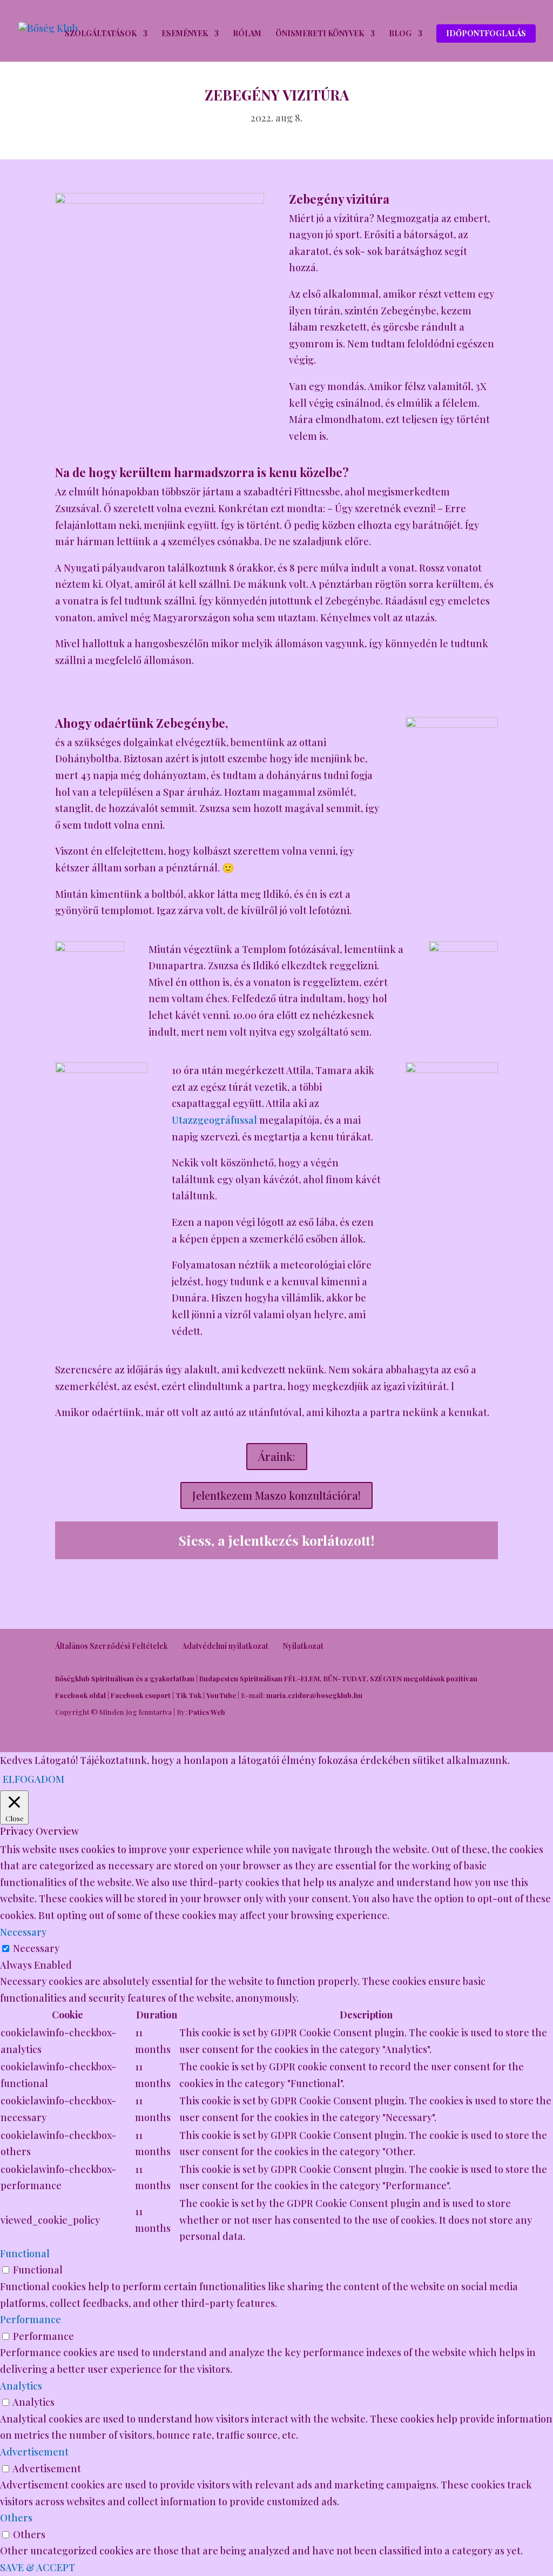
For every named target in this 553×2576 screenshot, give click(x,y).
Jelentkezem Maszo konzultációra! (276, 1495)
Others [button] (16, 2518)
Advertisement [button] (34, 2452)
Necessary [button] (23, 1932)
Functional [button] (25, 2253)
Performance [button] (31, 2319)
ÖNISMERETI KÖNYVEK (320, 34)
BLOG (400, 34)
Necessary (36, 1948)
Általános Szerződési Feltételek (112, 1646)
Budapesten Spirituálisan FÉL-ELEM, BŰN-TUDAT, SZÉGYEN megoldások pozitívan (338, 1678)
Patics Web (207, 1712)
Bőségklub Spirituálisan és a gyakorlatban (125, 1678)
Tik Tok (188, 1695)
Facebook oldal (80, 1695)
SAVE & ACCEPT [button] (38, 2567)
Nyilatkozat (303, 1646)
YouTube (221, 1695)
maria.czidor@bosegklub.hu (314, 1695)
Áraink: (277, 1456)
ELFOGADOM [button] (33, 1779)
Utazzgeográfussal (214, 1120)
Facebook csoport (141, 1695)
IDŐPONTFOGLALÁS (486, 33)
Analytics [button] (21, 2386)
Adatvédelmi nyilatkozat (225, 1646)
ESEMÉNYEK (185, 34)
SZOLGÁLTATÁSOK (101, 34)
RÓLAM (247, 34)
